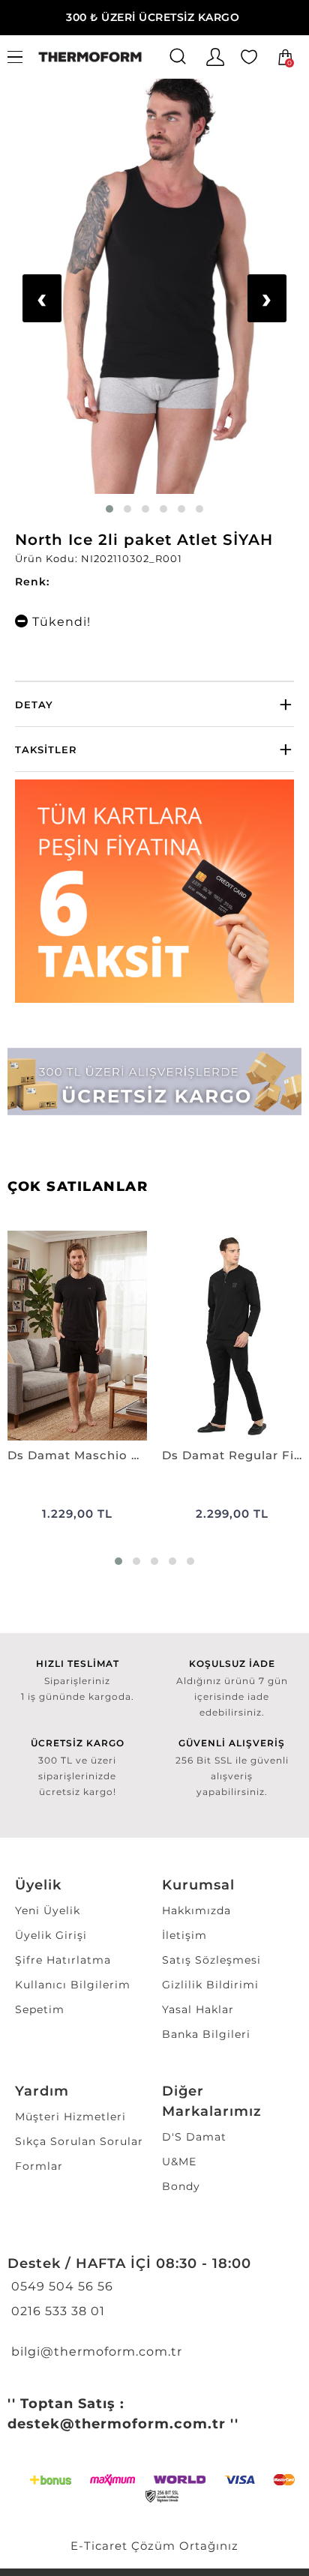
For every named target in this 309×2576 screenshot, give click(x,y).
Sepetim (40, 2009)
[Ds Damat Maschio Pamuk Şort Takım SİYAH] (77, 1335)
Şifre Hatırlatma (63, 1960)
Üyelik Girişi (51, 1935)
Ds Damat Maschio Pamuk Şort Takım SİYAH (77, 1455)
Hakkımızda (196, 1910)
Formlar (39, 2166)
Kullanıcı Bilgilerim (73, 1985)
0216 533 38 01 (56, 2311)
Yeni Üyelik (48, 1910)
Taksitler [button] (46, 749)
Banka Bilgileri (206, 2034)
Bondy (181, 2186)
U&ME (179, 2162)
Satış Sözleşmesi (211, 1960)
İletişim (184, 1935)
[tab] (154, 704)
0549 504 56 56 (60, 2286)
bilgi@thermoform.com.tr (95, 2352)
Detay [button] (34, 705)
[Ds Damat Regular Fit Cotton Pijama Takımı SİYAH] (232, 1335)
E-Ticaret (99, 2546)
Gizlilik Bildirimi (210, 1985)
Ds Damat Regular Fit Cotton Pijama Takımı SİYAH (232, 1455)
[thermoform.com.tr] (90, 57)
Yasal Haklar (198, 2009)
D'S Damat (194, 2137)
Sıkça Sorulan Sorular (79, 2141)
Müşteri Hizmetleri (70, 2117)
